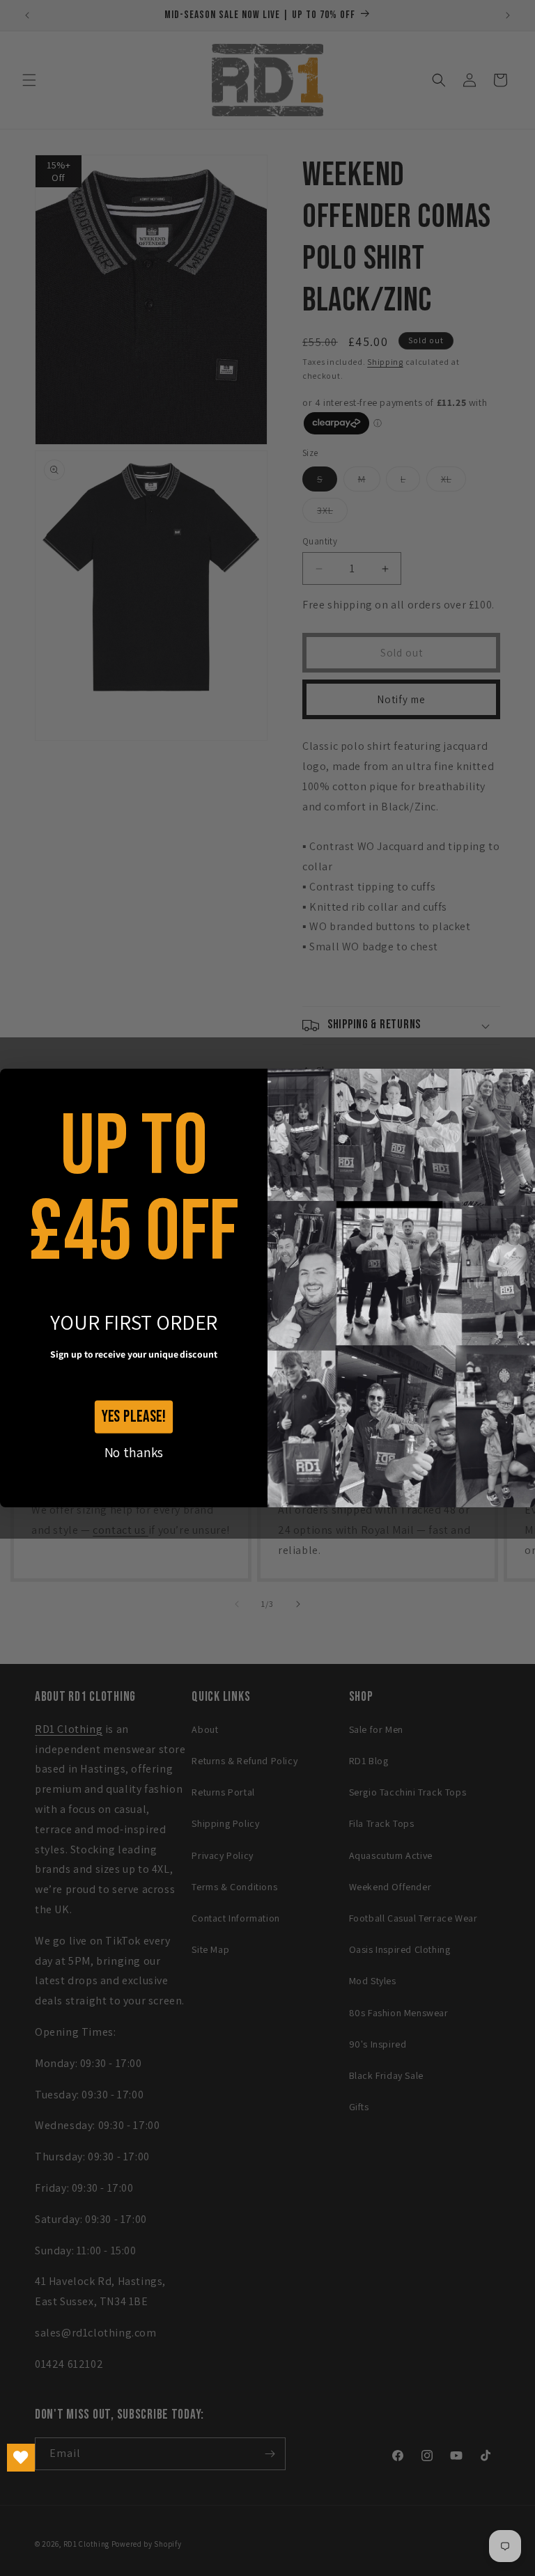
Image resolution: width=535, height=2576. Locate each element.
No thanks (134, 1452)
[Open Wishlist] (21, 2458)
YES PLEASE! (134, 1416)
